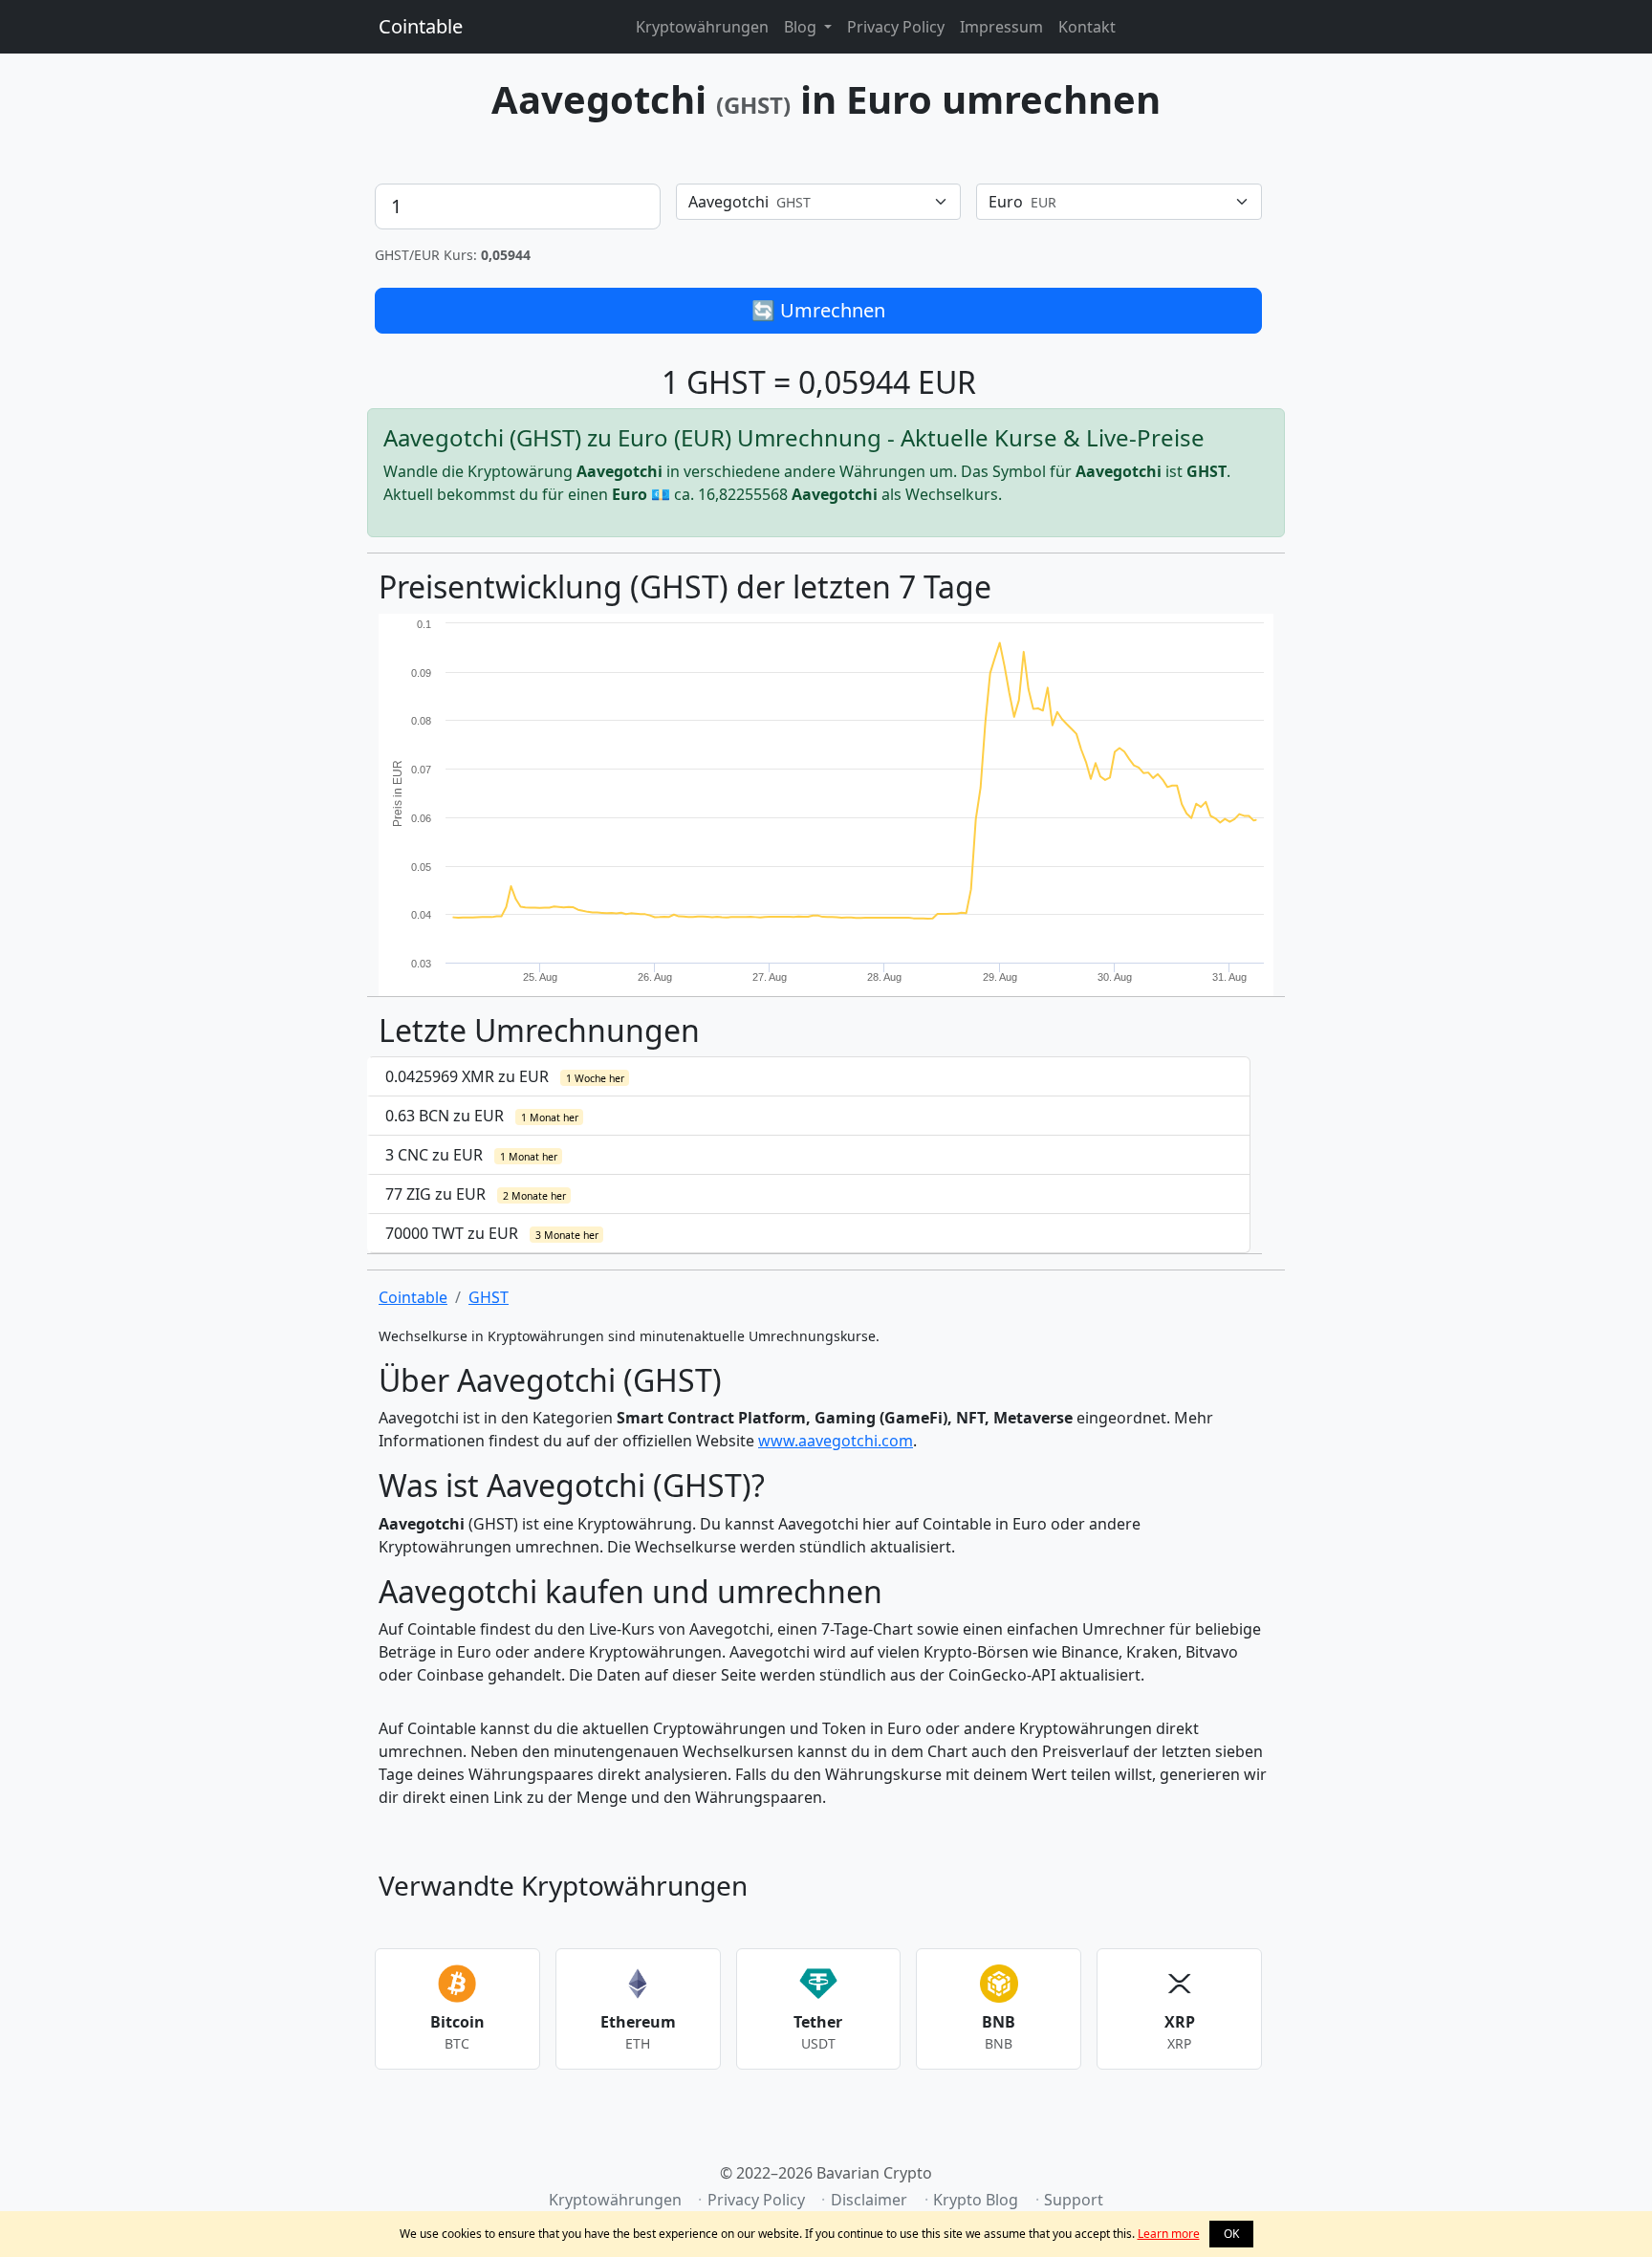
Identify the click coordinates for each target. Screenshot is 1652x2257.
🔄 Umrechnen (818, 310)
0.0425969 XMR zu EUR (505, 1076)
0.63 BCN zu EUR (482, 1116)
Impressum (1001, 27)
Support (1074, 2200)
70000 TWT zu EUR (492, 1233)
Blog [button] (802, 27)
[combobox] (819, 202)
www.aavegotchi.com (836, 1441)
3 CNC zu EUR (471, 1155)
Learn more (1169, 2234)
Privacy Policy (896, 27)
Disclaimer (869, 2200)
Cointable (421, 26)
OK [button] (1231, 2234)
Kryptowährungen (702, 27)
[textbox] (807, 202)
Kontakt (1087, 27)
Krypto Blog (976, 2200)
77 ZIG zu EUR (476, 1194)
